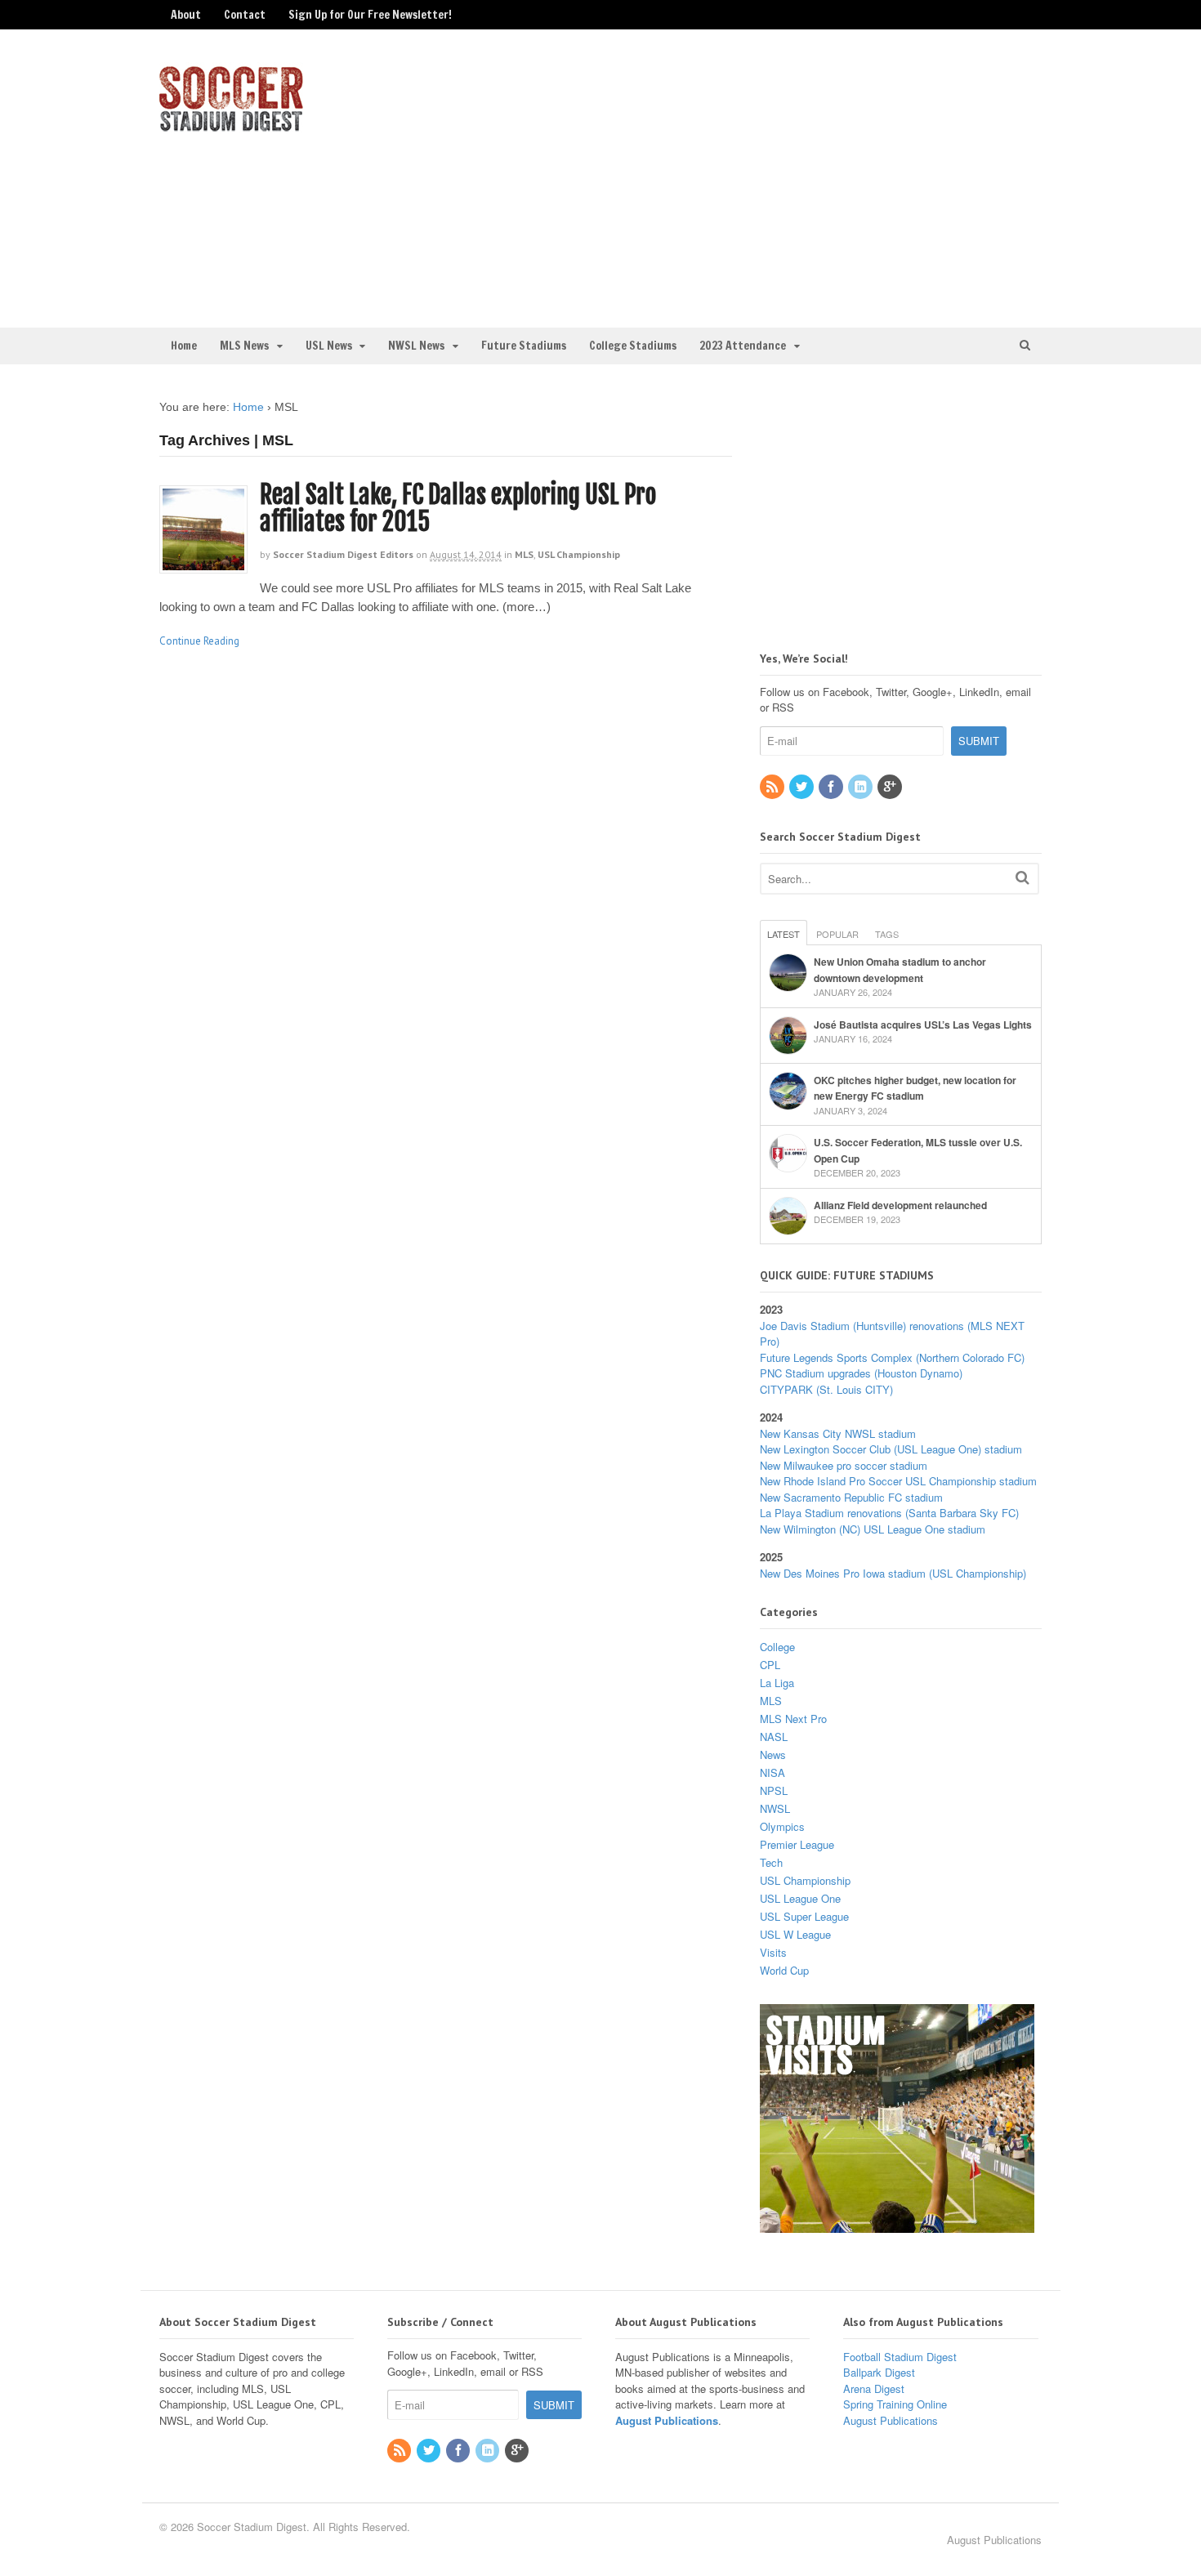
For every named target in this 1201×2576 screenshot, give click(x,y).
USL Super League (804, 1916)
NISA (772, 1772)
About (186, 15)
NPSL (774, 1790)
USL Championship (579, 554)
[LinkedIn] (861, 787)
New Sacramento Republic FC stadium (851, 1497)
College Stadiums (633, 346)
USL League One (800, 1898)
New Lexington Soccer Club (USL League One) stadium (891, 1449)
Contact (245, 15)
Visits (773, 1952)
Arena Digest (874, 2388)
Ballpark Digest (879, 2372)
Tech (771, 1862)
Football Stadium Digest (900, 2357)
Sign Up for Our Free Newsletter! (370, 15)
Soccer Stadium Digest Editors (343, 554)
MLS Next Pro (793, 1719)
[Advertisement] (905, 176)
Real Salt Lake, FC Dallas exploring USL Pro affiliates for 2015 (458, 508)
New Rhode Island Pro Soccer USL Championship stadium (898, 1481)
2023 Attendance (743, 346)
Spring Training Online (895, 2404)
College (777, 1647)
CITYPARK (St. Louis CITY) (826, 1389)
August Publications (667, 2420)
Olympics (782, 1826)
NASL (774, 1737)
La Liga (777, 1683)
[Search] (1022, 877)
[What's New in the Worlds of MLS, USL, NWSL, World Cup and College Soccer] (231, 127)
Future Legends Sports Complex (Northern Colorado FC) (892, 1357)
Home (184, 346)
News (773, 1755)
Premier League (797, 1844)
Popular (837, 934)
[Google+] (891, 787)
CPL (770, 1665)
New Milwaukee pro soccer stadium (844, 1465)
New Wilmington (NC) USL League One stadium (873, 1529)
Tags (887, 934)
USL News (329, 346)
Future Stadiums (524, 346)
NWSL (775, 1808)
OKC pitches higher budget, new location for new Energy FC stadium (915, 1088)
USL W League (795, 1934)
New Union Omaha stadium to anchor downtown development (900, 970)
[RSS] (773, 787)
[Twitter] (802, 787)
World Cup (784, 1970)
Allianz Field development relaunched (900, 1205)
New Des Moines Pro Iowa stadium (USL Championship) (893, 1573)
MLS (524, 554)
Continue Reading (199, 641)
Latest (784, 934)
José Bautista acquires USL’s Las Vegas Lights (923, 1025)
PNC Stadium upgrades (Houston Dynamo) (861, 1373)
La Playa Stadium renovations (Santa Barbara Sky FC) (889, 1513)
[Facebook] (832, 787)
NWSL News (416, 346)
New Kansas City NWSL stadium (838, 1433)
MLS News (244, 346)
